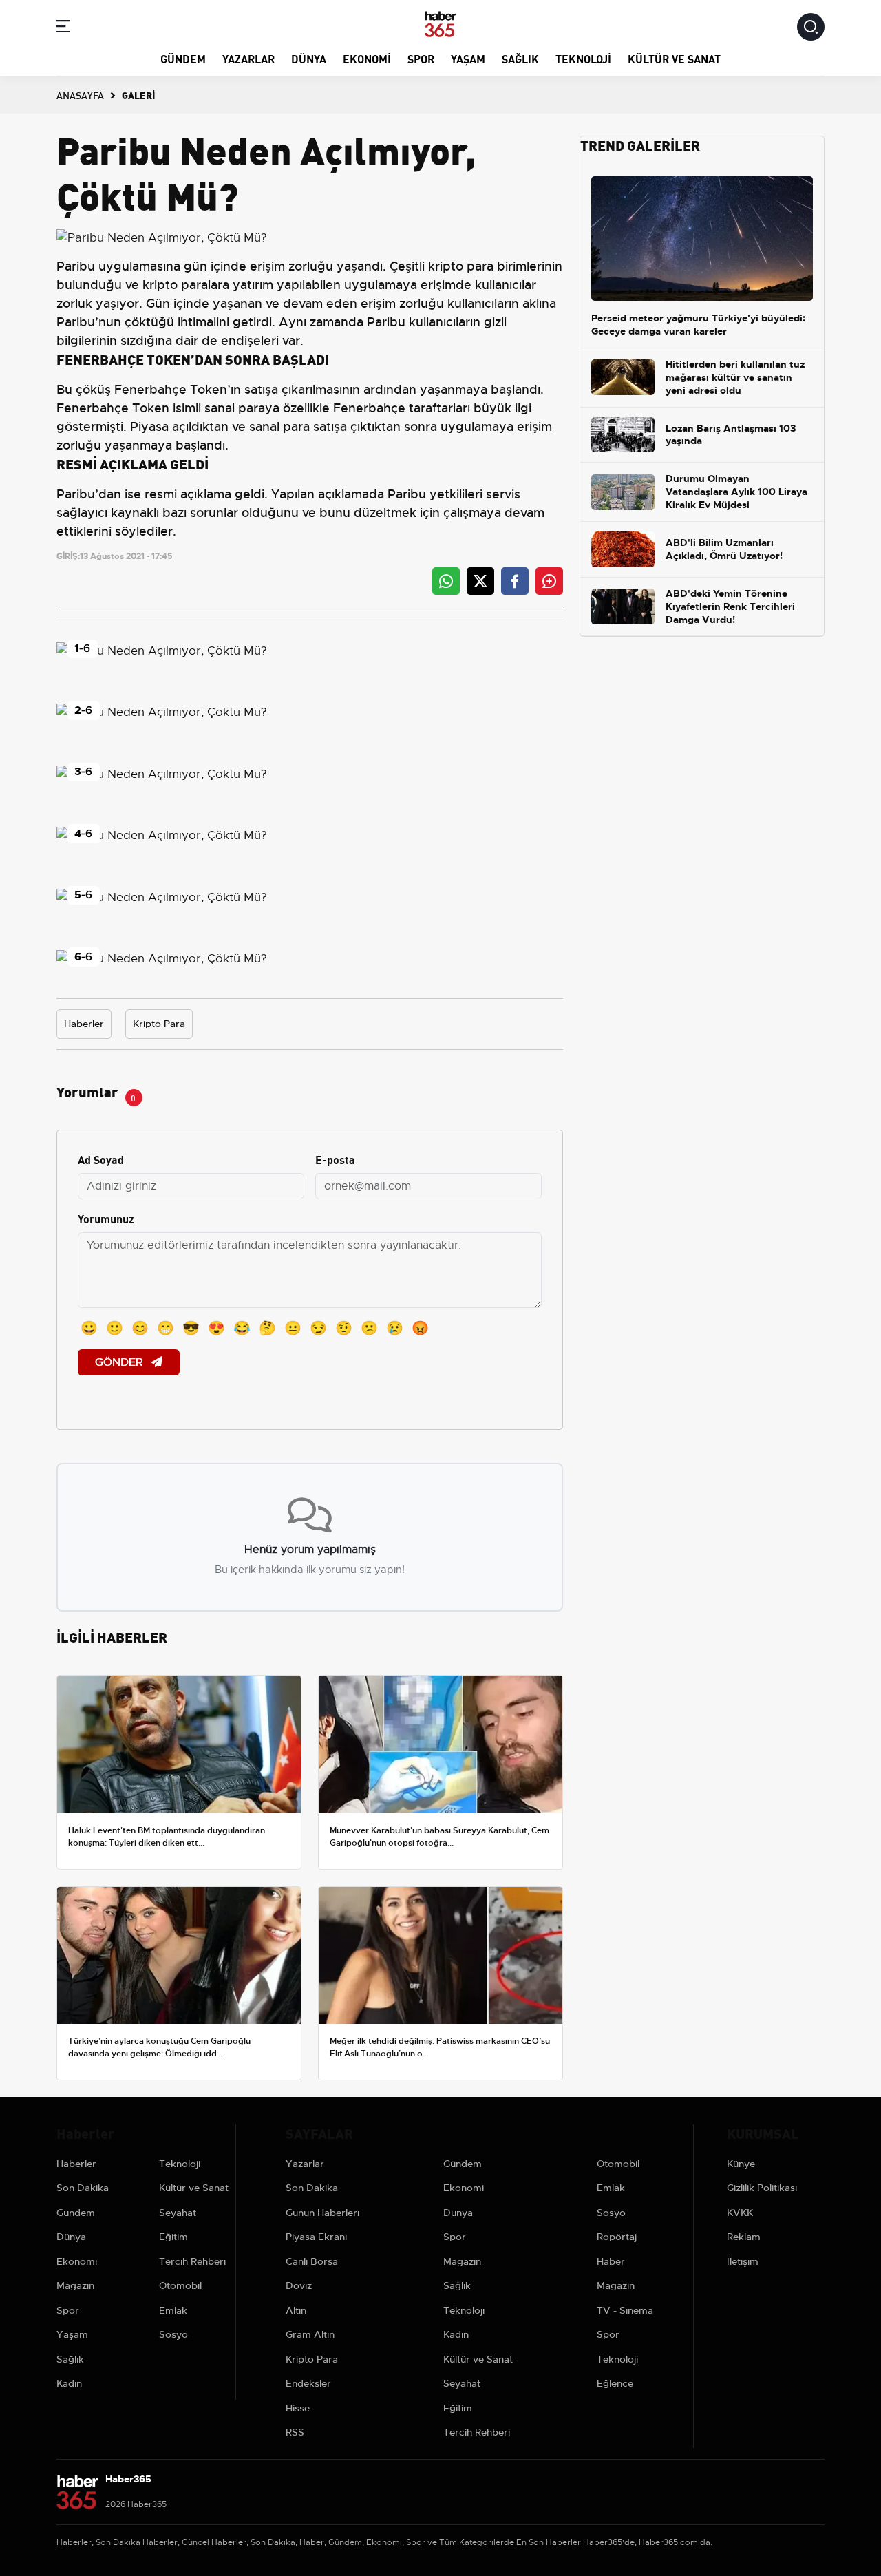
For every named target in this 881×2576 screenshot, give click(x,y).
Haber (611, 2261)
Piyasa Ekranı (316, 2237)
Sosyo (173, 2334)
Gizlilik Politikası (762, 2188)
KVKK (740, 2213)
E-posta (335, 1159)
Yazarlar (248, 58)
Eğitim (173, 2237)
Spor (421, 58)
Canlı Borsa (312, 2261)
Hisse (298, 2408)
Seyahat (178, 2213)
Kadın (69, 2383)
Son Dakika (83, 2188)
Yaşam (468, 58)
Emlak (173, 2310)
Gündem (183, 58)
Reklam (744, 2237)
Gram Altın (310, 2334)
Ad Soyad (101, 1159)
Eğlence (615, 2383)
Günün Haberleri (322, 2213)
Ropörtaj (617, 2237)
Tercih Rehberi (192, 2261)
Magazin (75, 2285)
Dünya (309, 58)
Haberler (84, 1024)
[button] (63, 29)
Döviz (299, 2285)
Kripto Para (159, 1024)
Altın (296, 2310)
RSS (295, 2432)
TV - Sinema (625, 2310)
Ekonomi (367, 58)
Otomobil (180, 2285)
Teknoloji (583, 58)
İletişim (743, 2261)
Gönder (120, 1362)
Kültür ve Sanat (674, 58)
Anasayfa (80, 95)
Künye (741, 2164)
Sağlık (520, 58)
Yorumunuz (106, 1218)
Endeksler (308, 2383)
